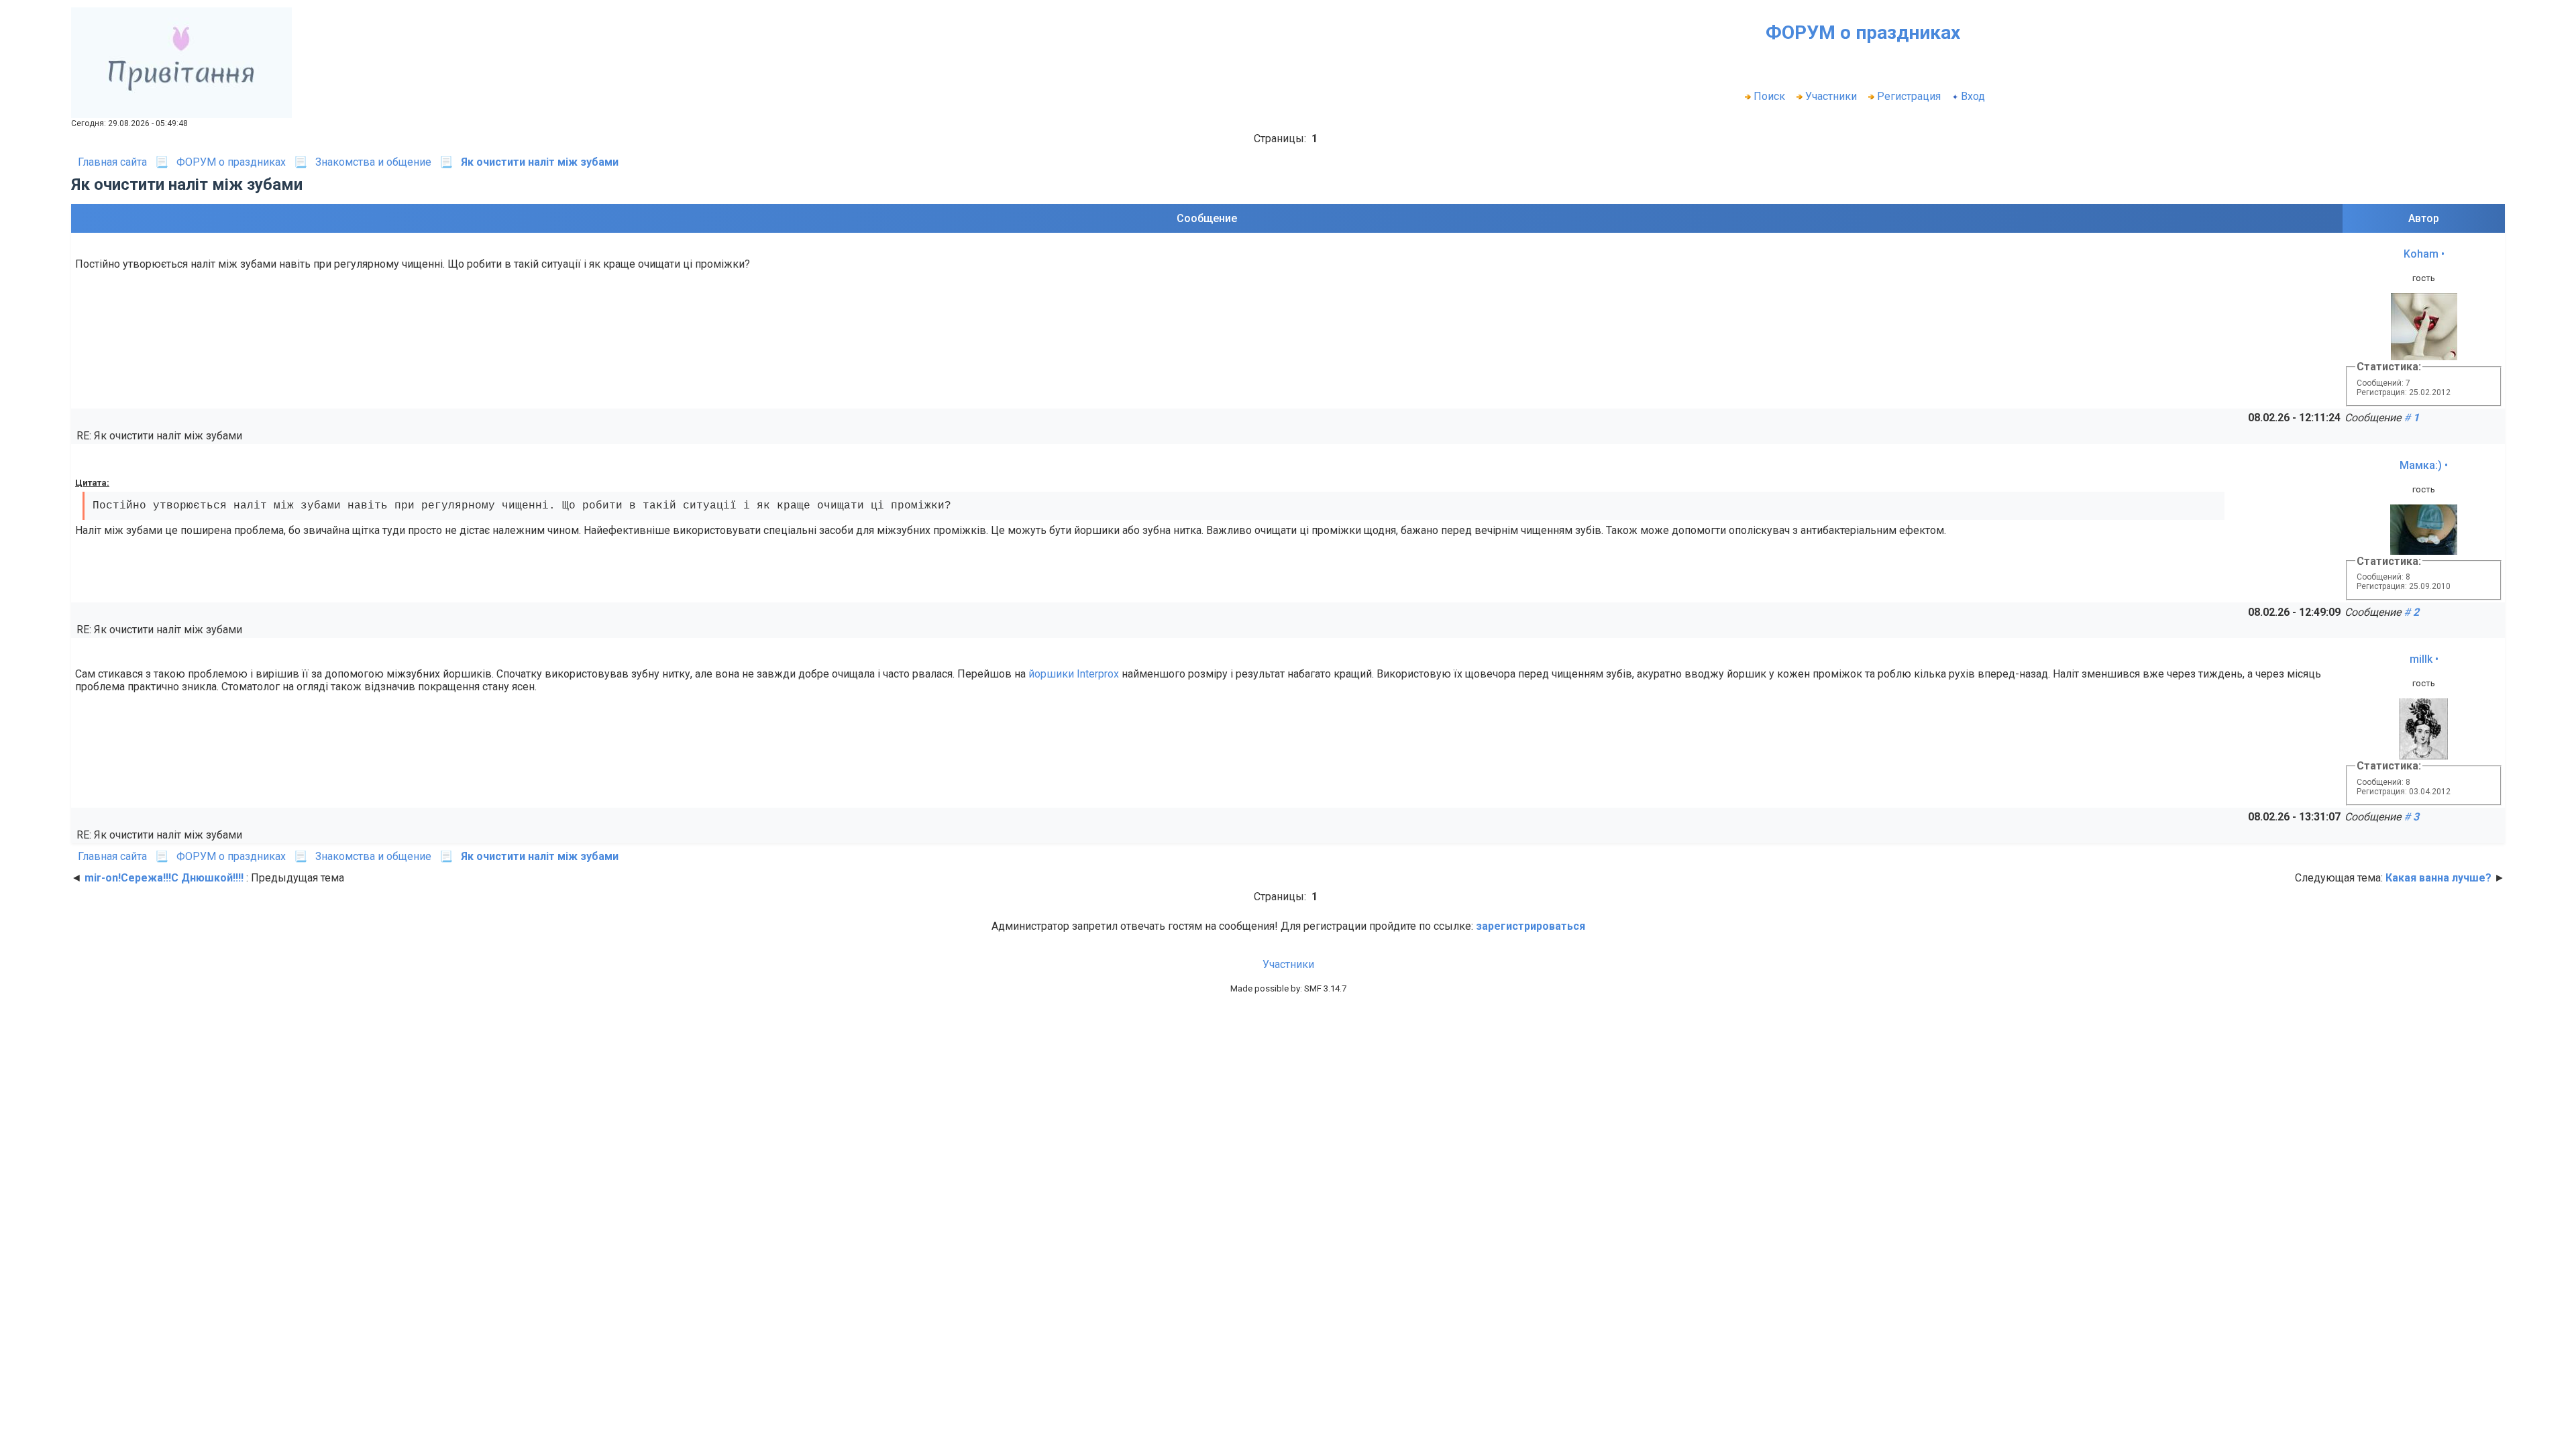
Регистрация (1909, 96)
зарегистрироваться (1531, 926)
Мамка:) (2421, 465)
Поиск (1769, 96)
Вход (1973, 96)
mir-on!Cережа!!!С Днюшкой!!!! (164, 878)
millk (2421, 659)
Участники (1831, 96)
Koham (2421, 254)
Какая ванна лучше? (2438, 878)
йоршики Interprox (1074, 674)
